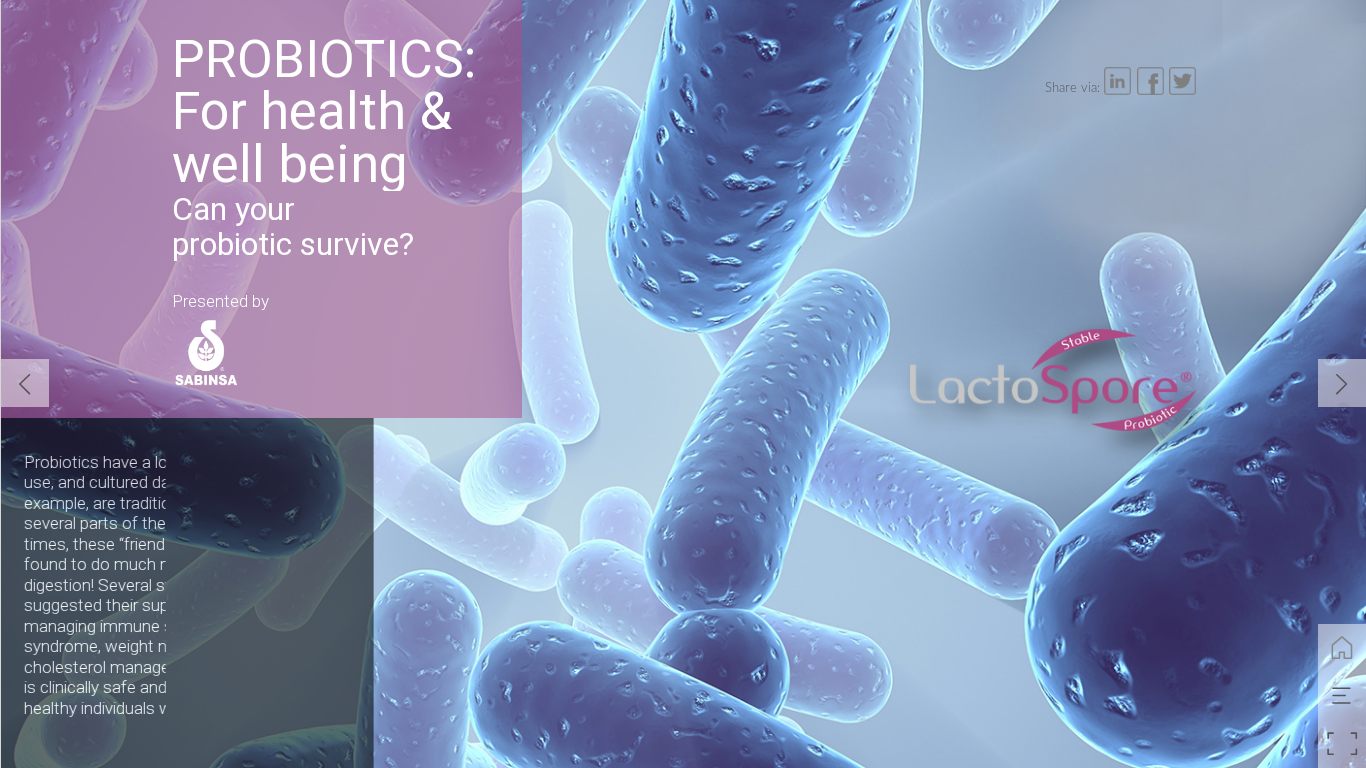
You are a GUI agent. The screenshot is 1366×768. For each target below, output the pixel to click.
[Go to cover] (1342, 648)
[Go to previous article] (25, 383)
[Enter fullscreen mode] (1342, 744)
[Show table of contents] (1342, 696)
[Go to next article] (1342, 383)
